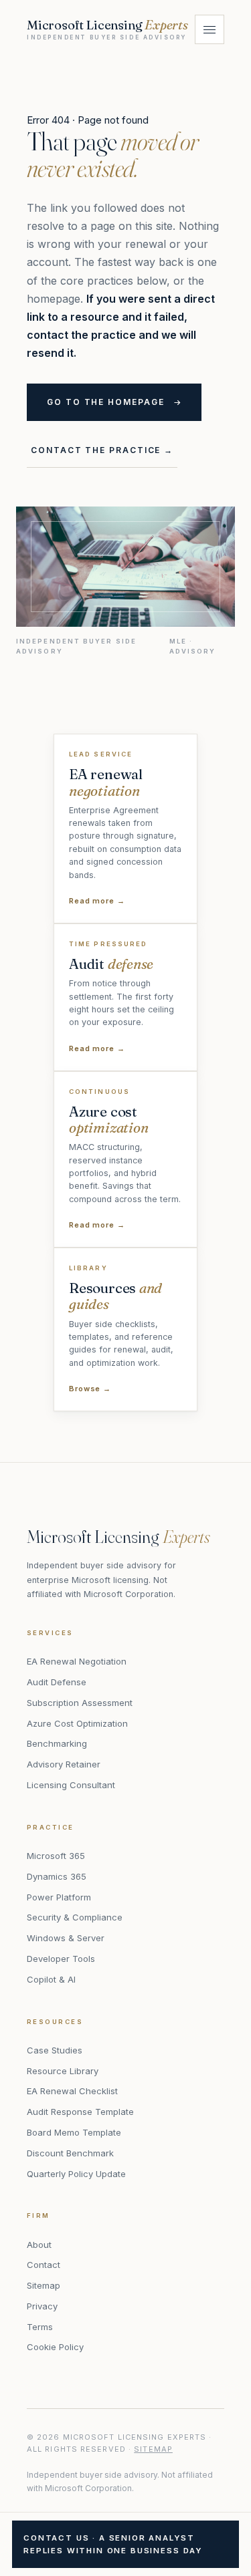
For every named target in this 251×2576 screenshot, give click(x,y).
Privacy (42, 2306)
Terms (40, 2327)
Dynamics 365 (57, 1876)
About (39, 2245)
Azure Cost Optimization (77, 1723)
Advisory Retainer (64, 1764)
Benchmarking (57, 1743)
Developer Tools (61, 1959)
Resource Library (63, 2071)
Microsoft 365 (56, 1856)
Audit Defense (57, 1682)
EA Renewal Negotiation (77, 1661)
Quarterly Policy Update (76, 2174)
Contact (44, 2265)
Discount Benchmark (70, 2153)
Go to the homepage (106, 402)
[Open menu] (210, 29)
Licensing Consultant (71, 1785)
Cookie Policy (55, 2347)
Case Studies (55, 2050)
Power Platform (59, 1897)
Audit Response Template (80, 2112)
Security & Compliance (75, 1917)
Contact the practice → (102, 450)
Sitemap (44, 2285)
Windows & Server (66, 1938)
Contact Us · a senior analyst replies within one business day (113, 2544)
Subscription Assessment (80, 1703)
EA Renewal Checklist (72, 2091)
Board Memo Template (74, 2132)
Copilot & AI (51, 1979)
